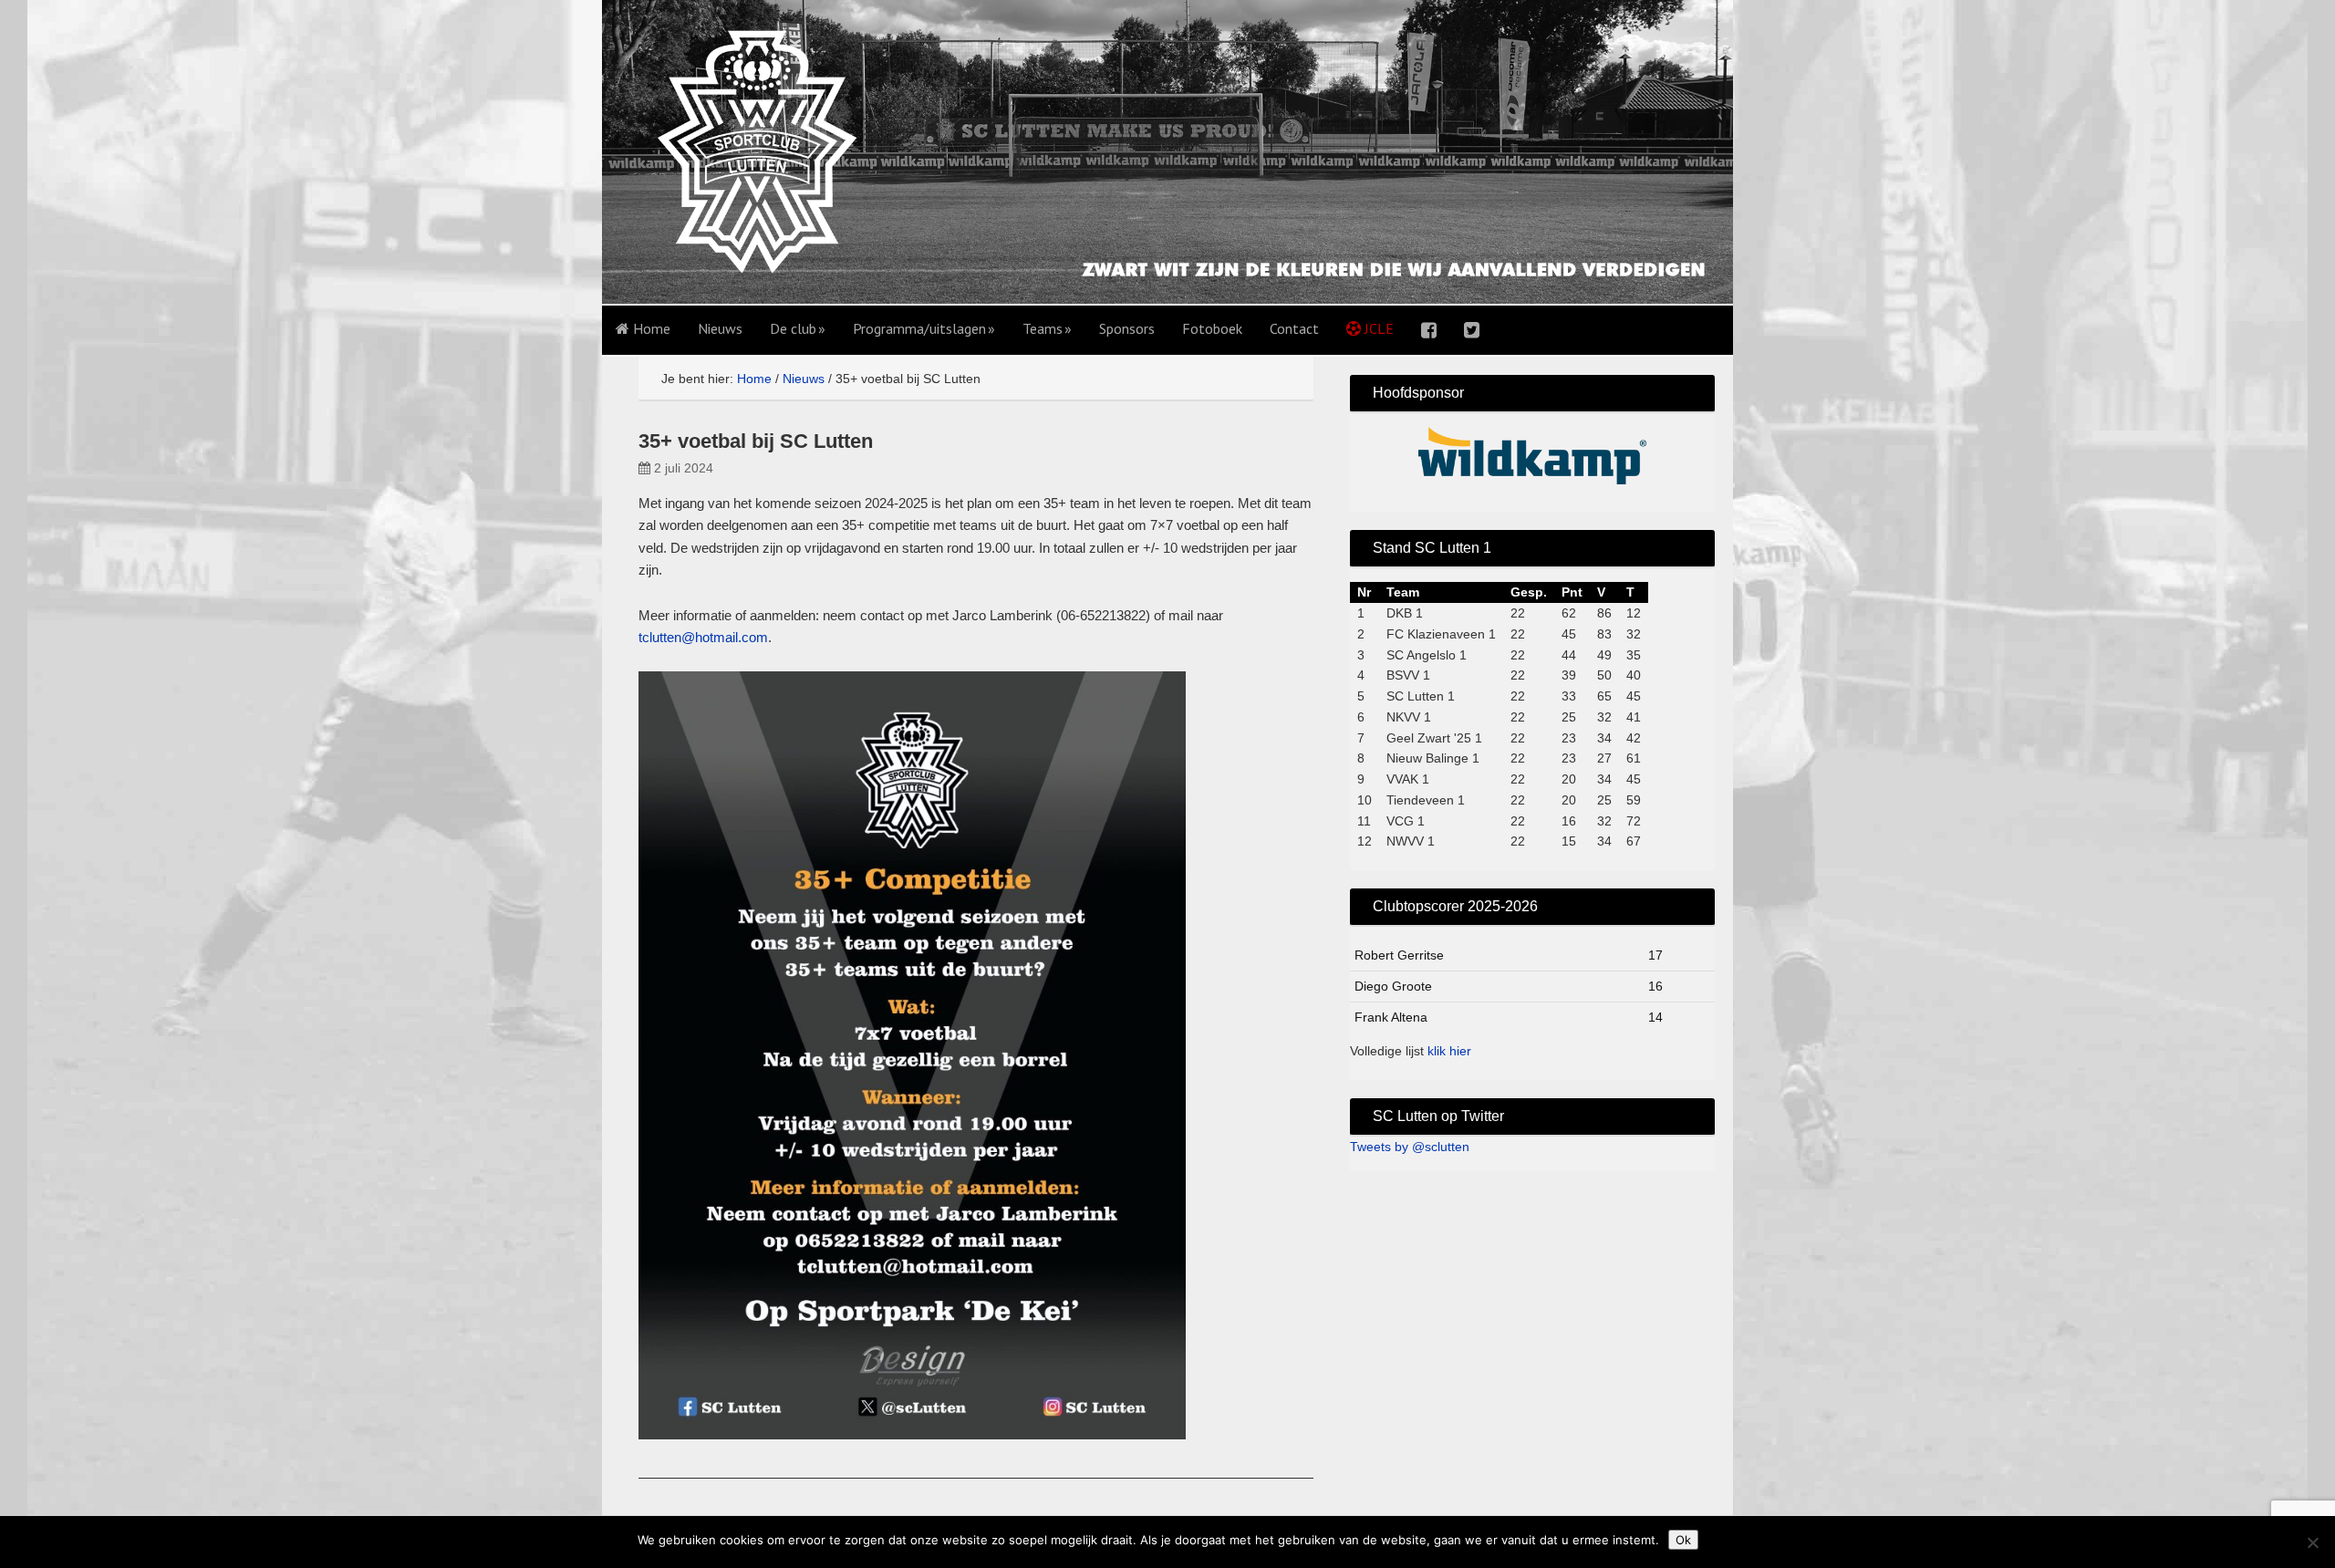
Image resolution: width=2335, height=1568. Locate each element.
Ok (1683, 1540)
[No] (2312, 1542)
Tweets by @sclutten (1410, 1147)
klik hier (1449, 1051)
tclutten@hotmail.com (703, 637)
